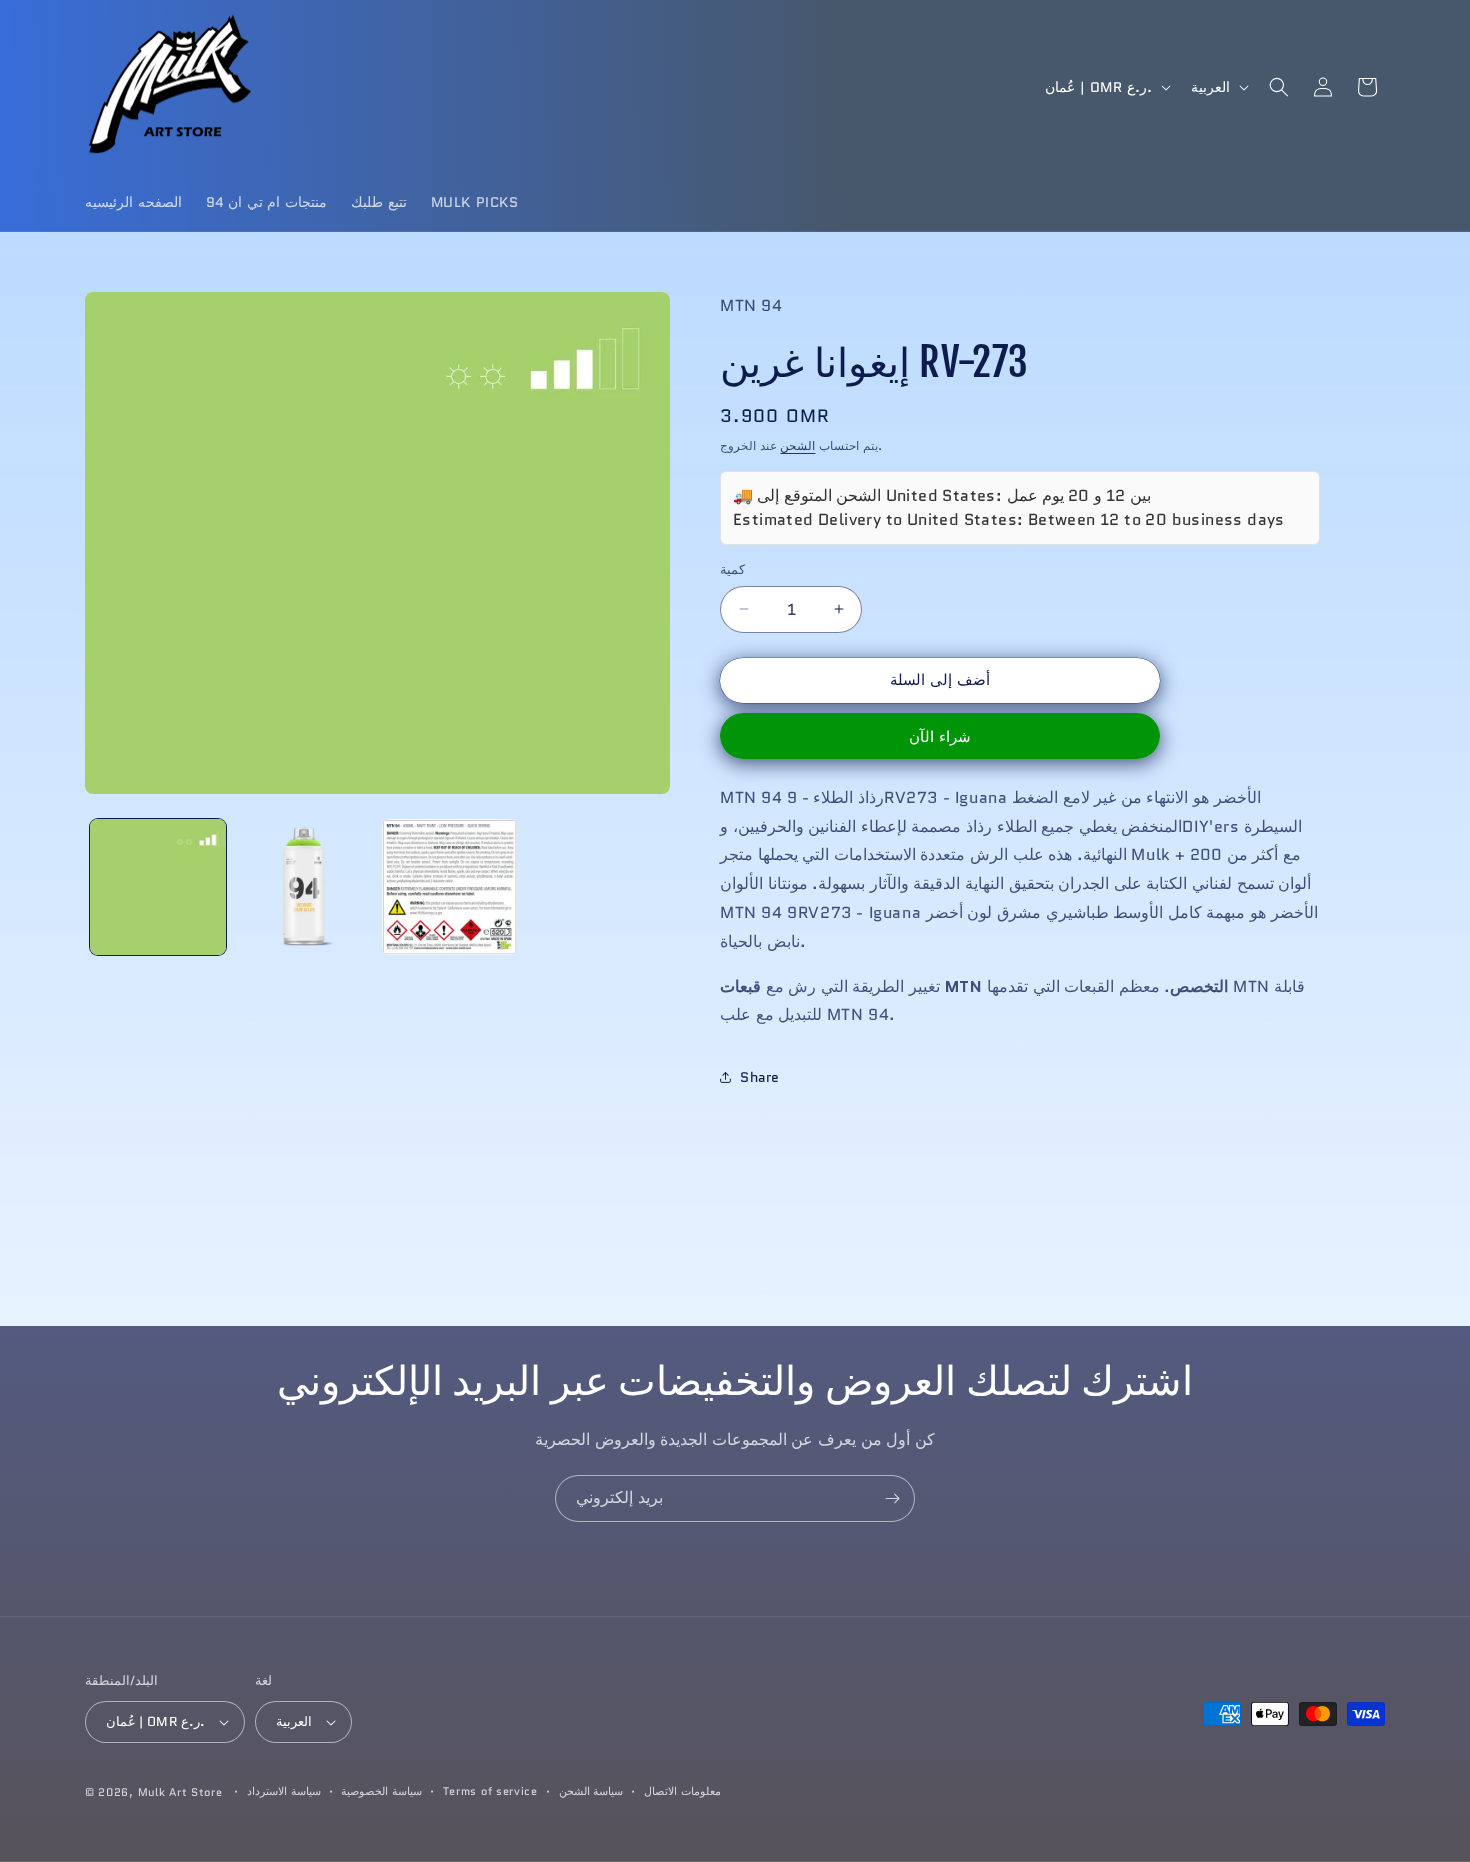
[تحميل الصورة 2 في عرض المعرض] (304, 887)
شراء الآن (940, 737)
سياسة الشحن (591, 1791)
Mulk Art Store (180, 1792)
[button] (1279, 87)
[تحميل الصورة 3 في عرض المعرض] (450, 887)
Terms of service (490, 1791)
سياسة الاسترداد (284, 1791)
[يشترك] (892, 1498)
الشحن (797, 445)
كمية (732, 569)
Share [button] (760, 1077)
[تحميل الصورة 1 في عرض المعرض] (158, 887)
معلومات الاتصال (682, 1791)
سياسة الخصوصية (381, 1791)
